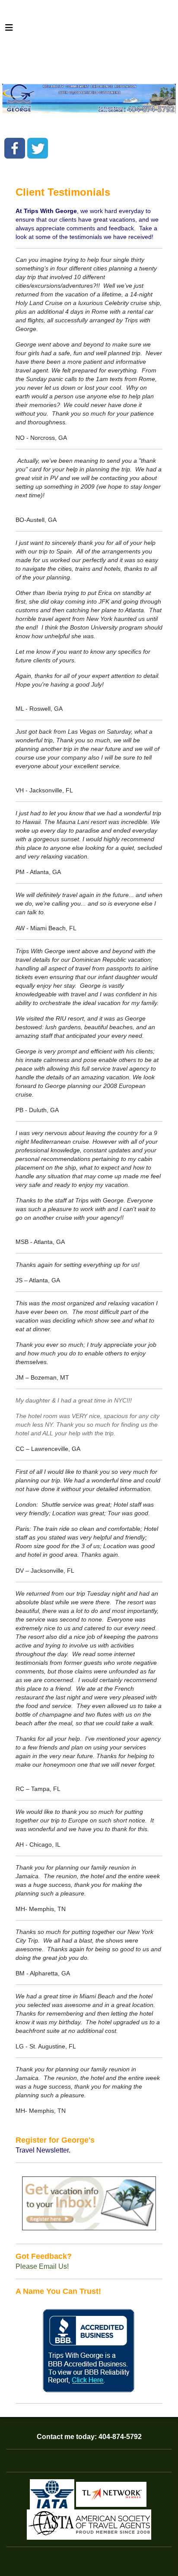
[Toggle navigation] (9, 30)
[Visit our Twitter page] (38, 148)
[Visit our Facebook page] (15, 148)
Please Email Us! (42, 2266)
